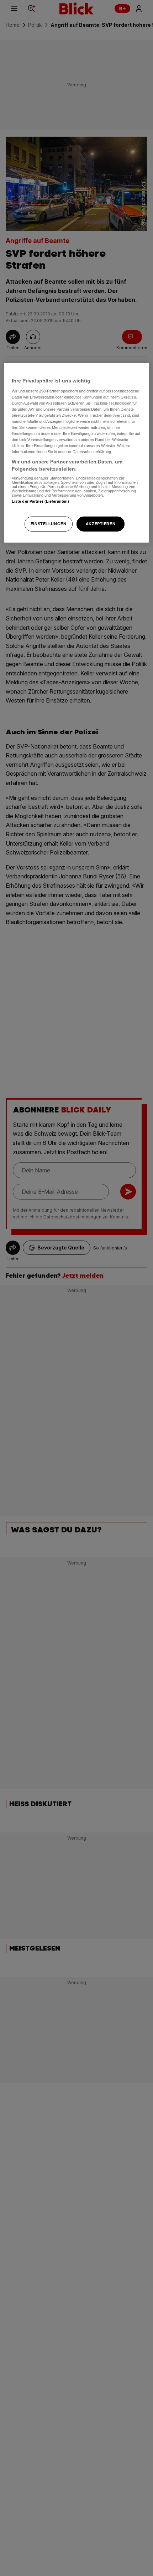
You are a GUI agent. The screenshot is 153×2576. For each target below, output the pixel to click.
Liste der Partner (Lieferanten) (41, 501)
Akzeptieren (101, 523)
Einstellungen (48, 523)
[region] (77, 453)
